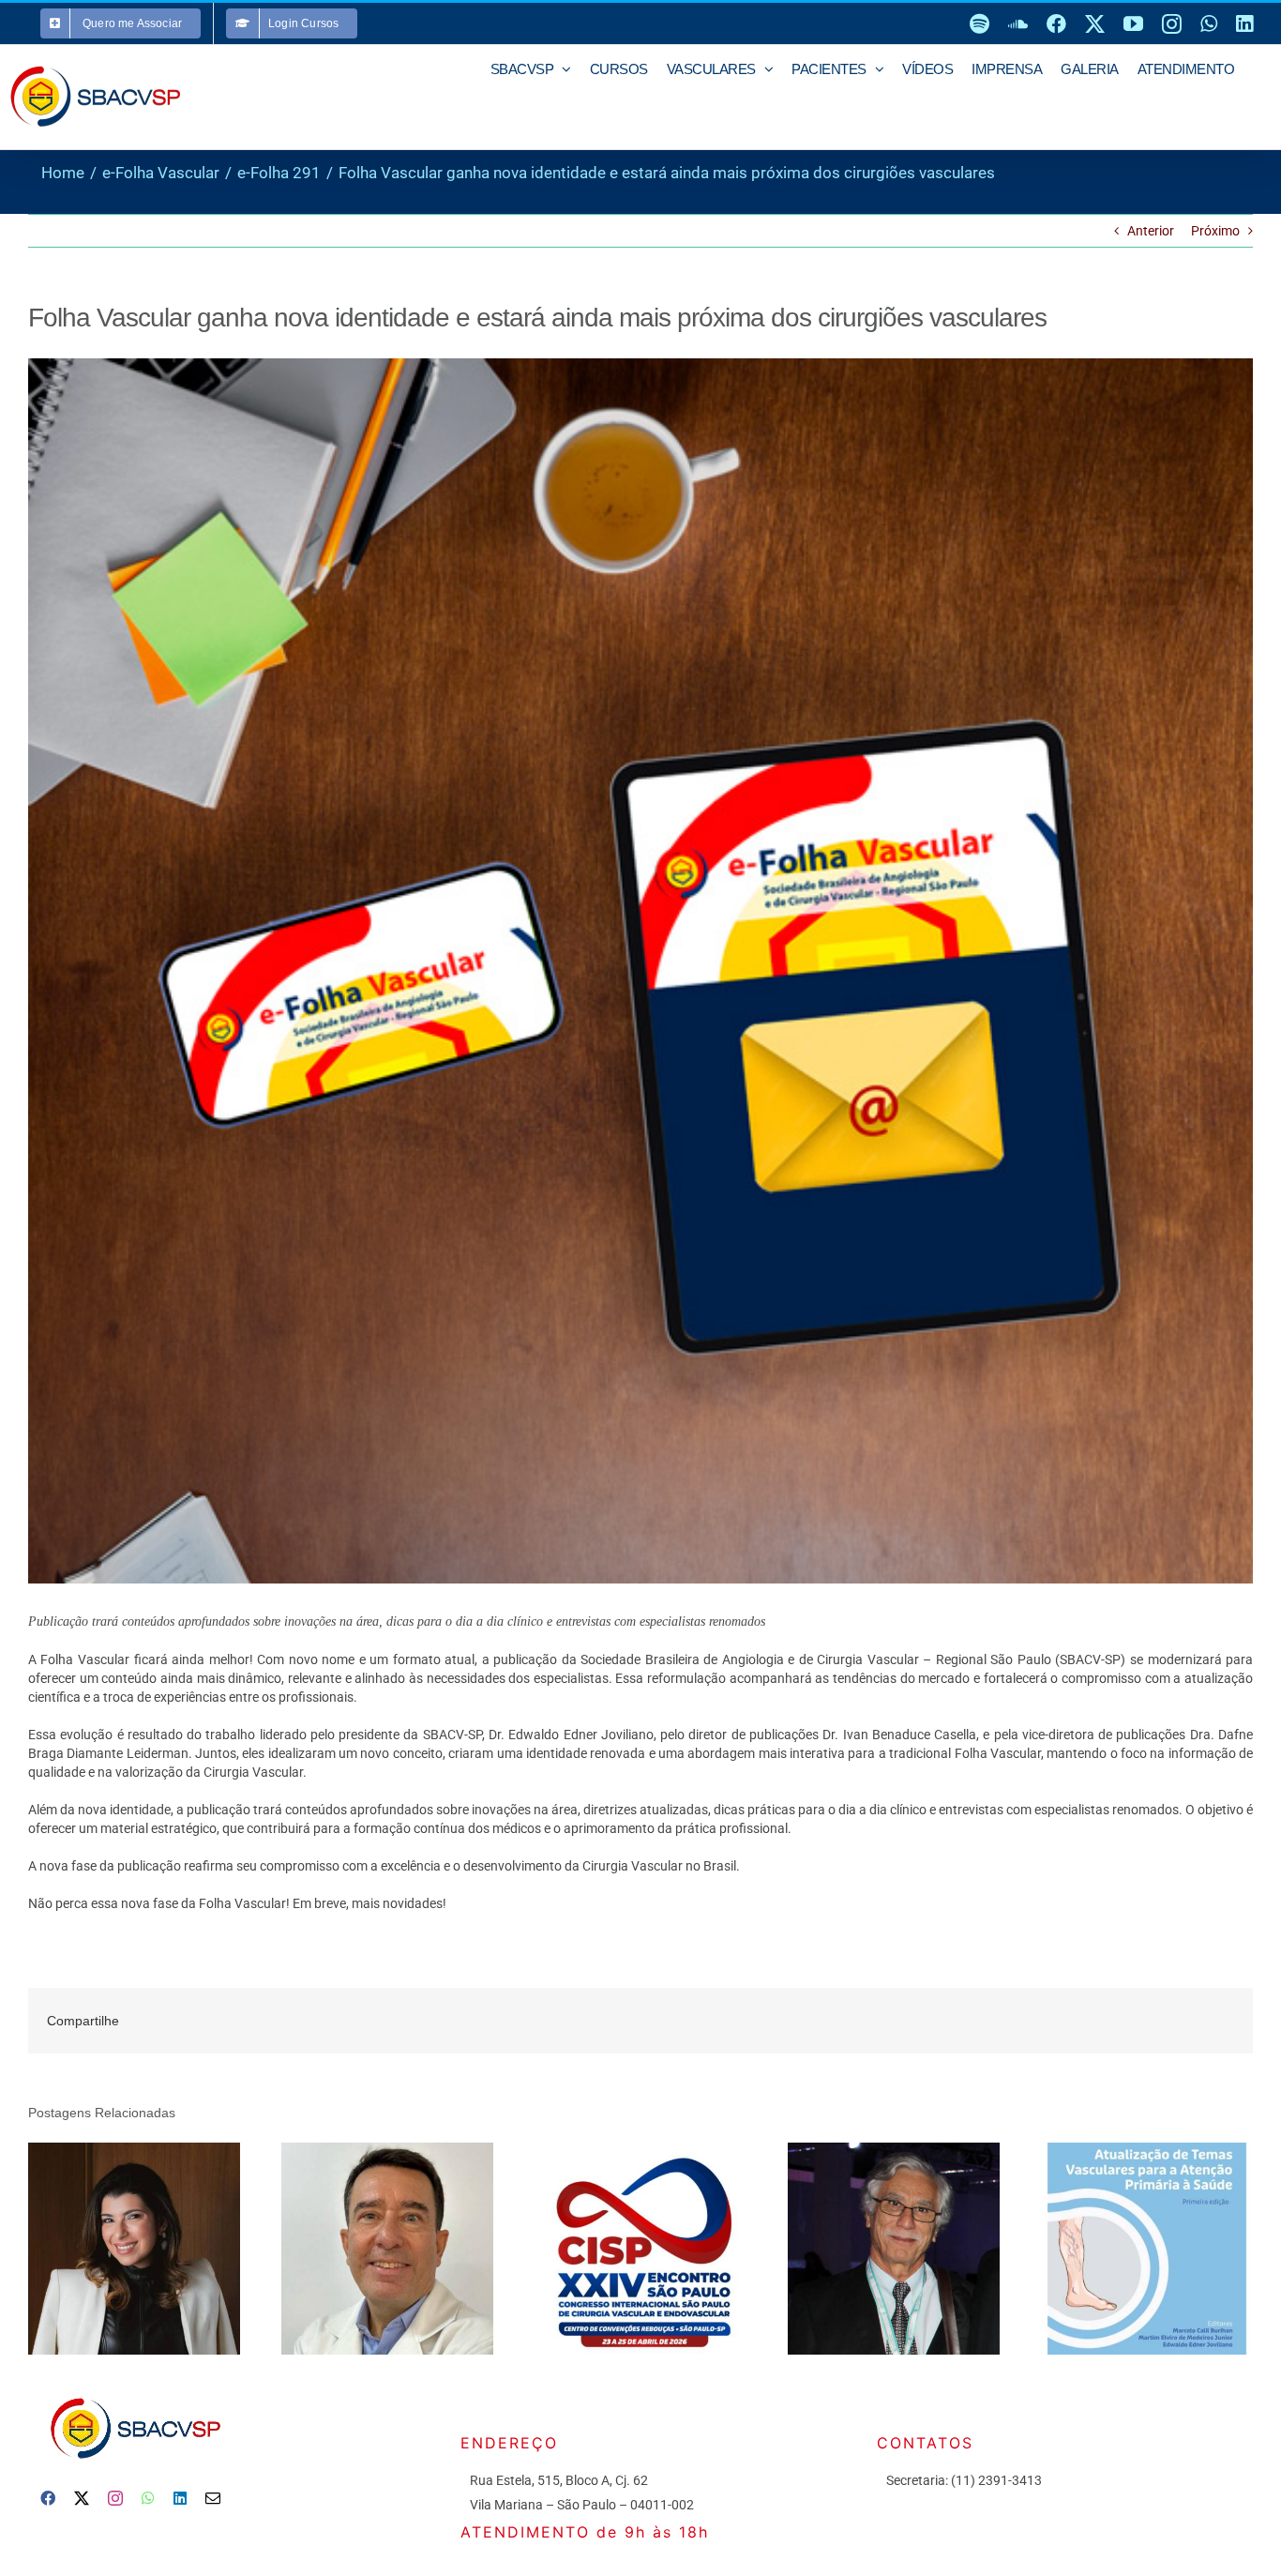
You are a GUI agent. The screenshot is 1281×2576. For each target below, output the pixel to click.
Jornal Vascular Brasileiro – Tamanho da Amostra (867, 2248)
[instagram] (115, 2498)
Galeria (160, 2248)
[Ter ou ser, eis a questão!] (387, 2249)
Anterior (1151, 231)
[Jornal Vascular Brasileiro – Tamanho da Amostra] (894, 2249)
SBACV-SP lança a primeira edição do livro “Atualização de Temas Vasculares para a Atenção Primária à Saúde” (1120, 2248)
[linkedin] (180, 2498)
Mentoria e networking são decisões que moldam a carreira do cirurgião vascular (107, 2248)
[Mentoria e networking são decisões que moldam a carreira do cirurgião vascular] (134, 2249)
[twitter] (82, 2498)
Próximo (1215, 231)
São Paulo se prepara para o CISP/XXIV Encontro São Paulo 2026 (614, 2248)
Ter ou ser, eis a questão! (361, 2248)
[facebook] (48, 2498)
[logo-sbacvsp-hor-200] (134, 2393)
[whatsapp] (148, 2498)
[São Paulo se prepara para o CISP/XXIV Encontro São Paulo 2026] (640, 2249)
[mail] (213, 2498)
